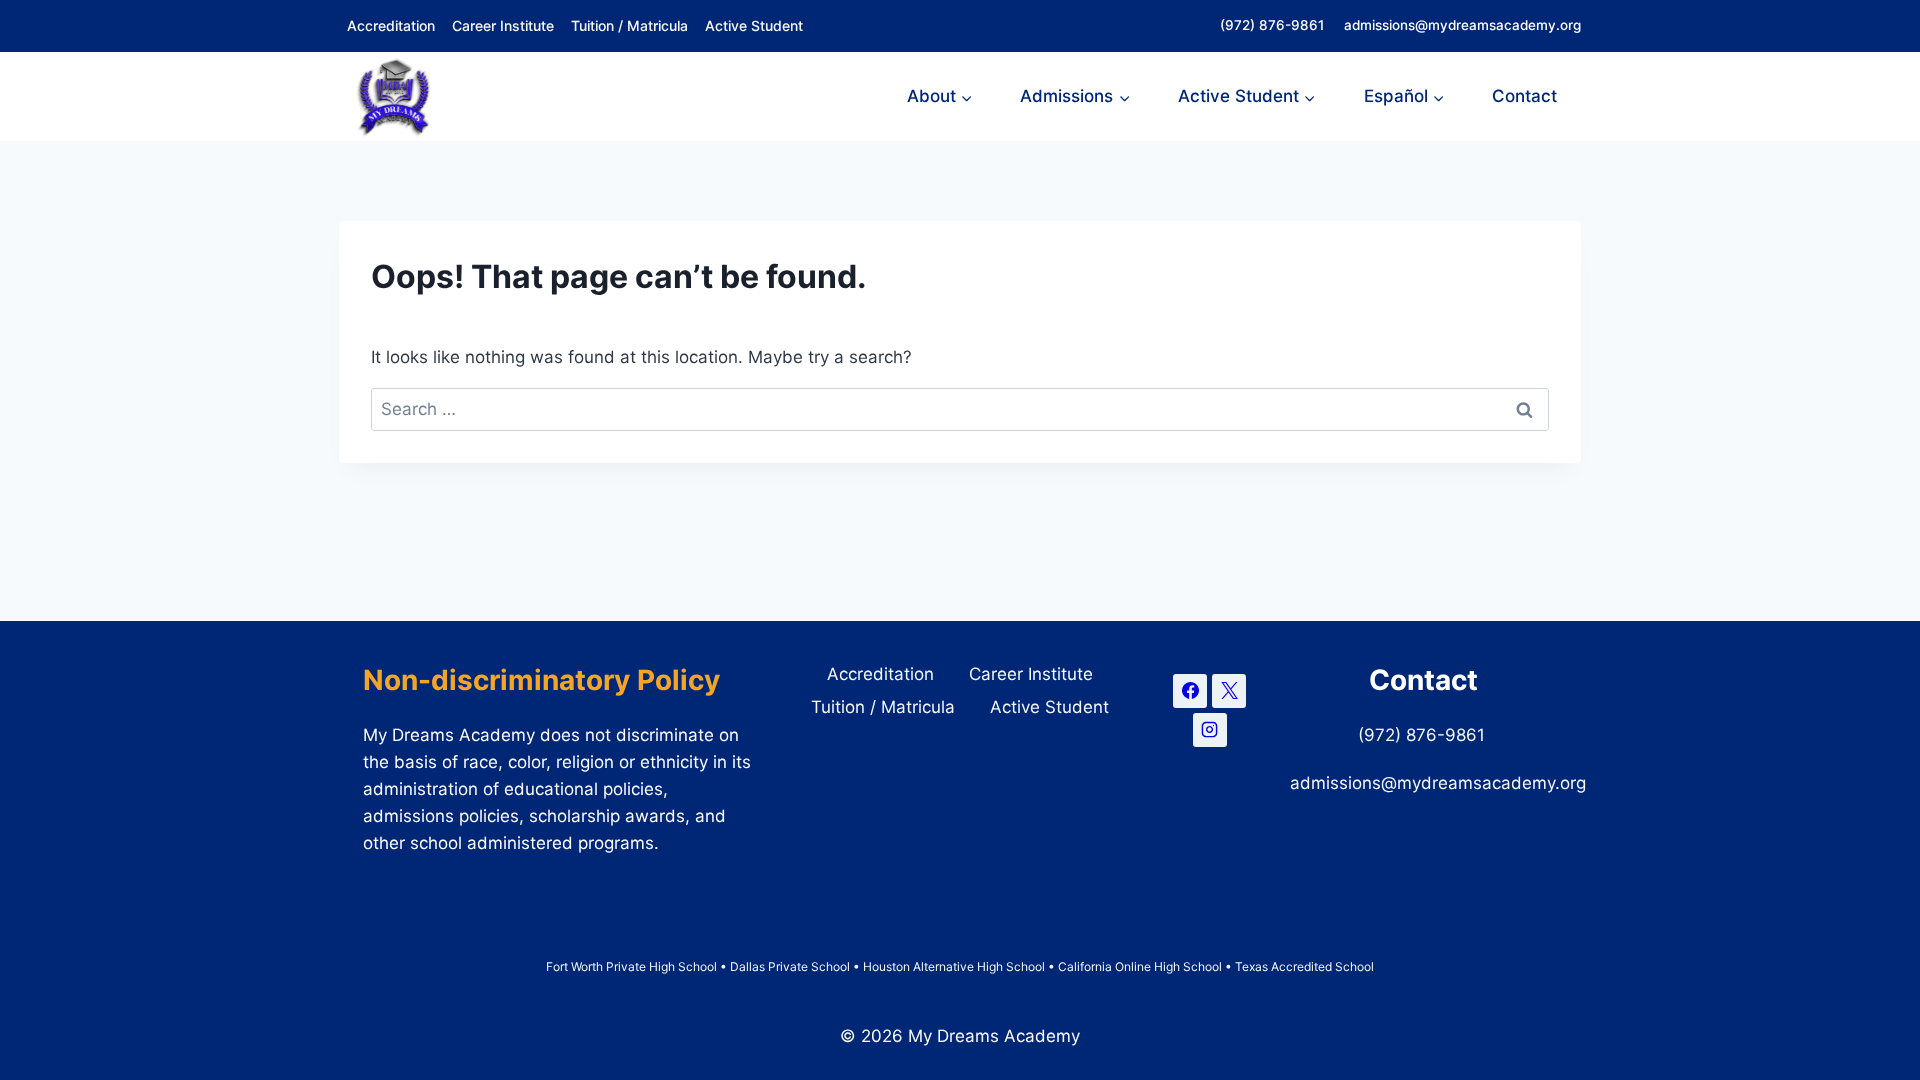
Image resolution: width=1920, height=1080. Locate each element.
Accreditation (391, 25)
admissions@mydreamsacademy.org (1462, 25)
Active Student (754, 25)
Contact (1524, 96)
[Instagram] (1210, 730)
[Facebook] (1190, 691)
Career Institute (503, 25)
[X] (1229, 691)
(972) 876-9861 (1274, 25)
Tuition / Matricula (629, 25)
